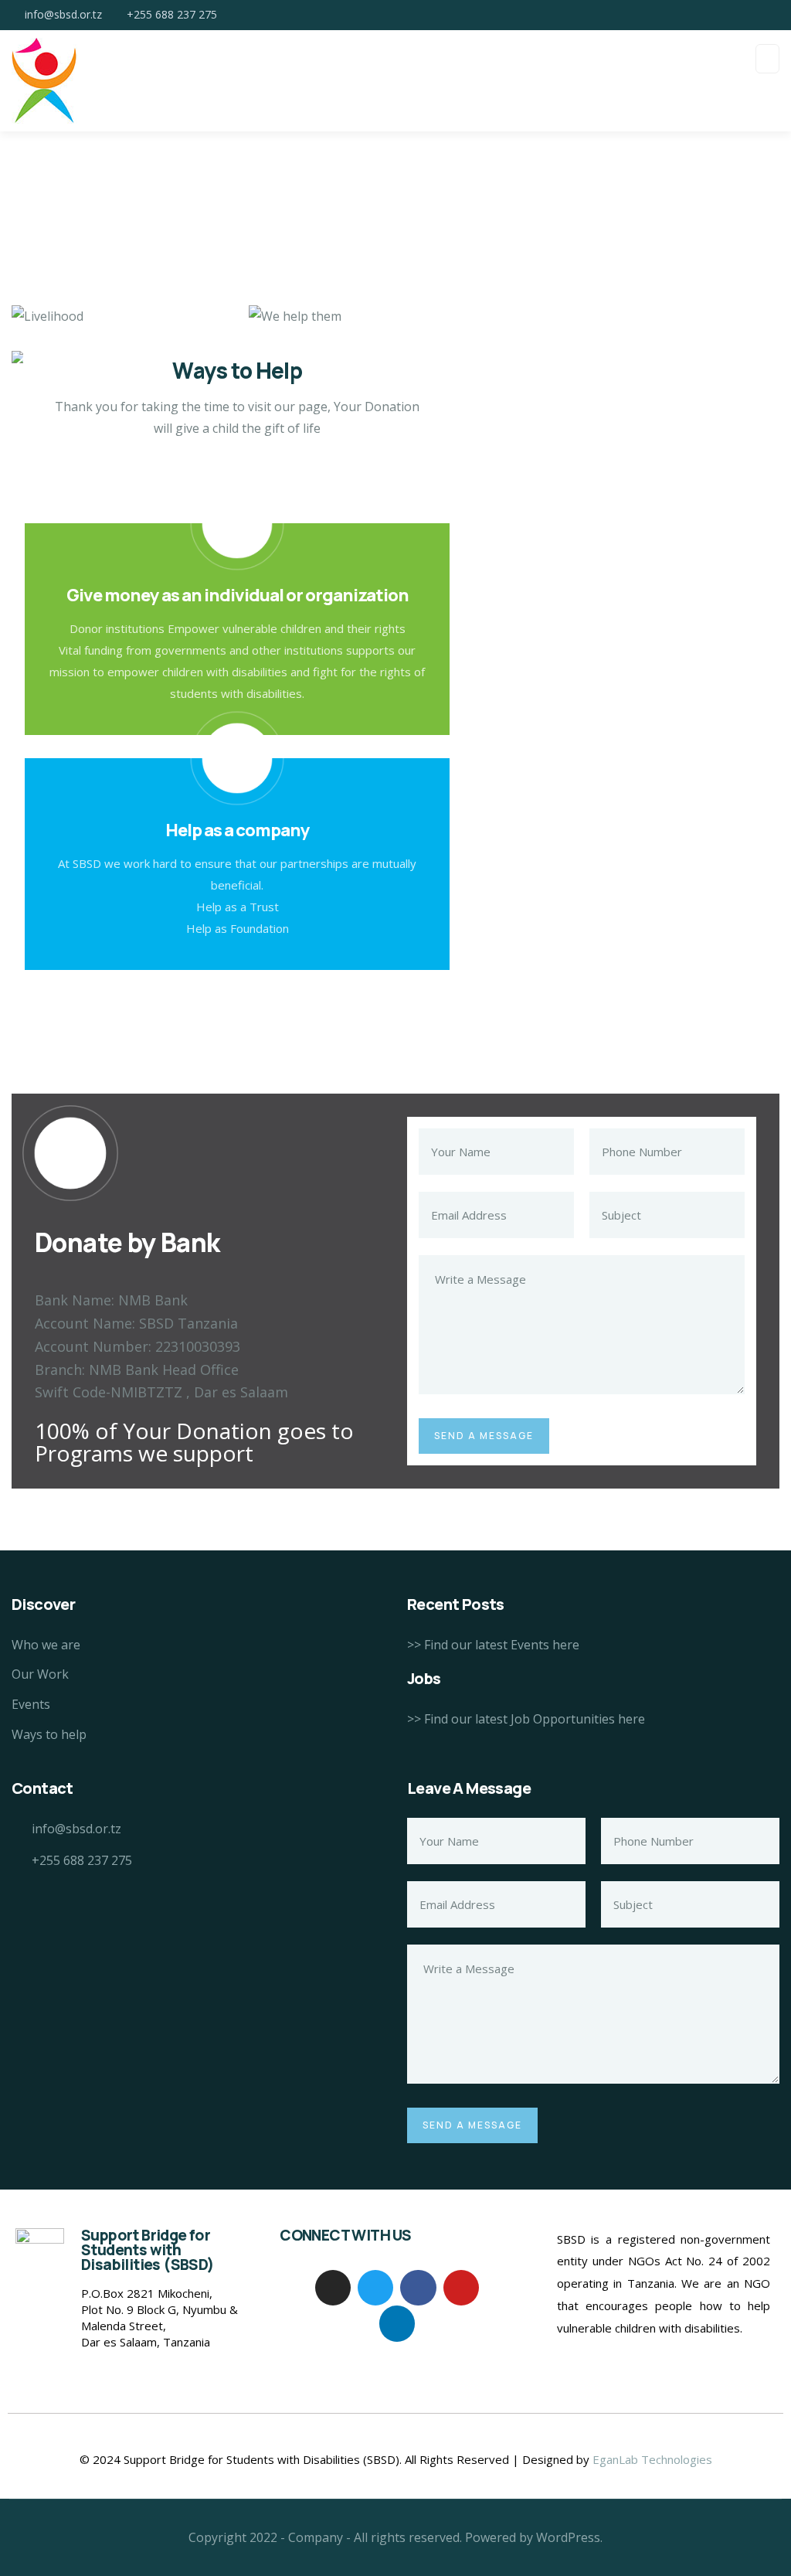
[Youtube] (461, 2288)
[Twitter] (375, 2288)
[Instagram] (333, 2288)
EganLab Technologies (652, 2459)
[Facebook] (418, 2288)
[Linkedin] (397, 2323)
